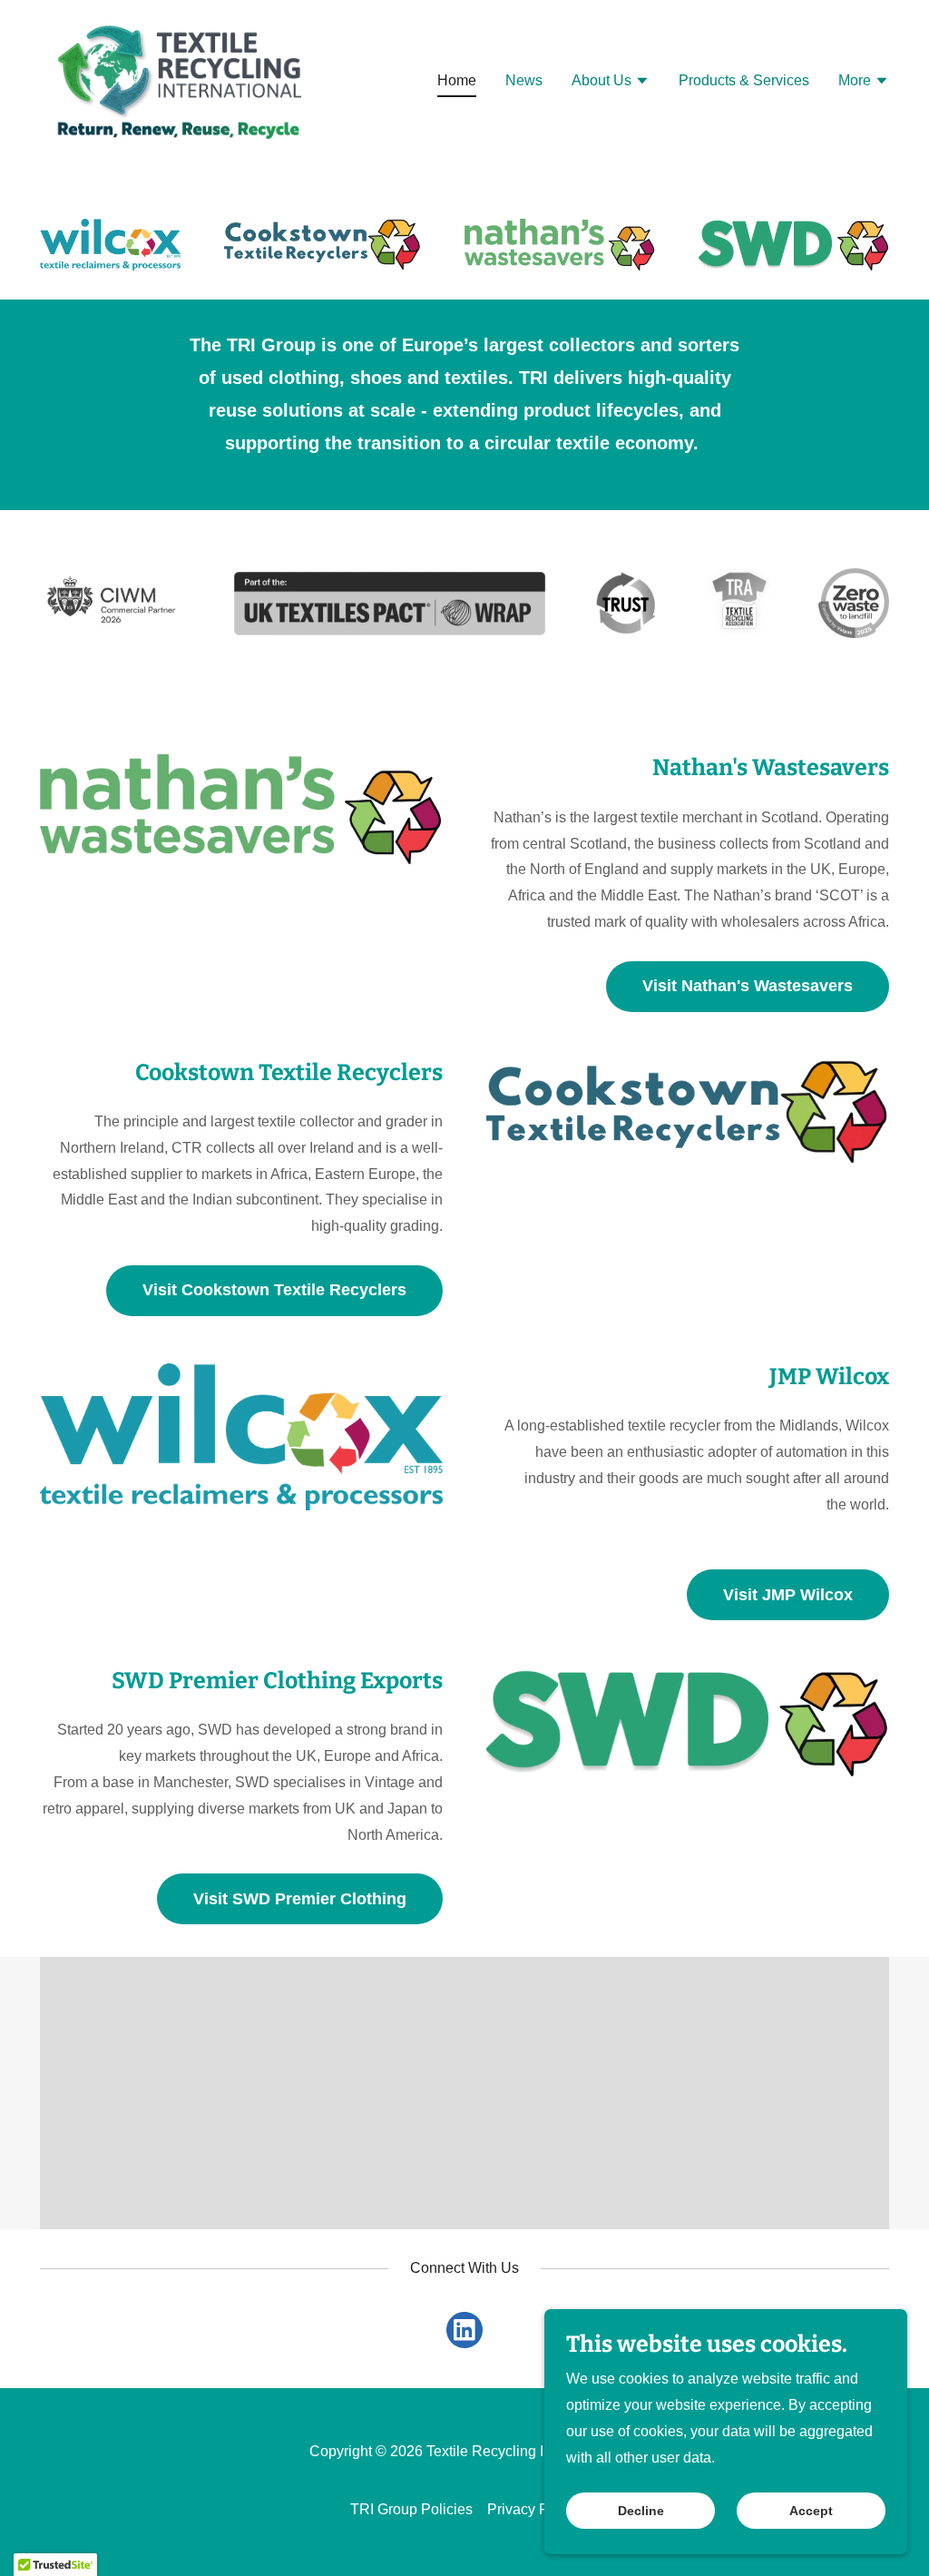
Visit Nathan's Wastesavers (748, 986)
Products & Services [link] (744, 80)
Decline (641, 2511)
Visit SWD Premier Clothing (300, 1899)
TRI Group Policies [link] (411, 2509)
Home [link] (457, 80)
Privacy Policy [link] (533, 2509)
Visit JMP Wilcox (788, 1595)
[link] (178, 79)
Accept (811, 2511)
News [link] (524, 80)
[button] (611, 83)
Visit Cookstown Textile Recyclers (274, 1290)
